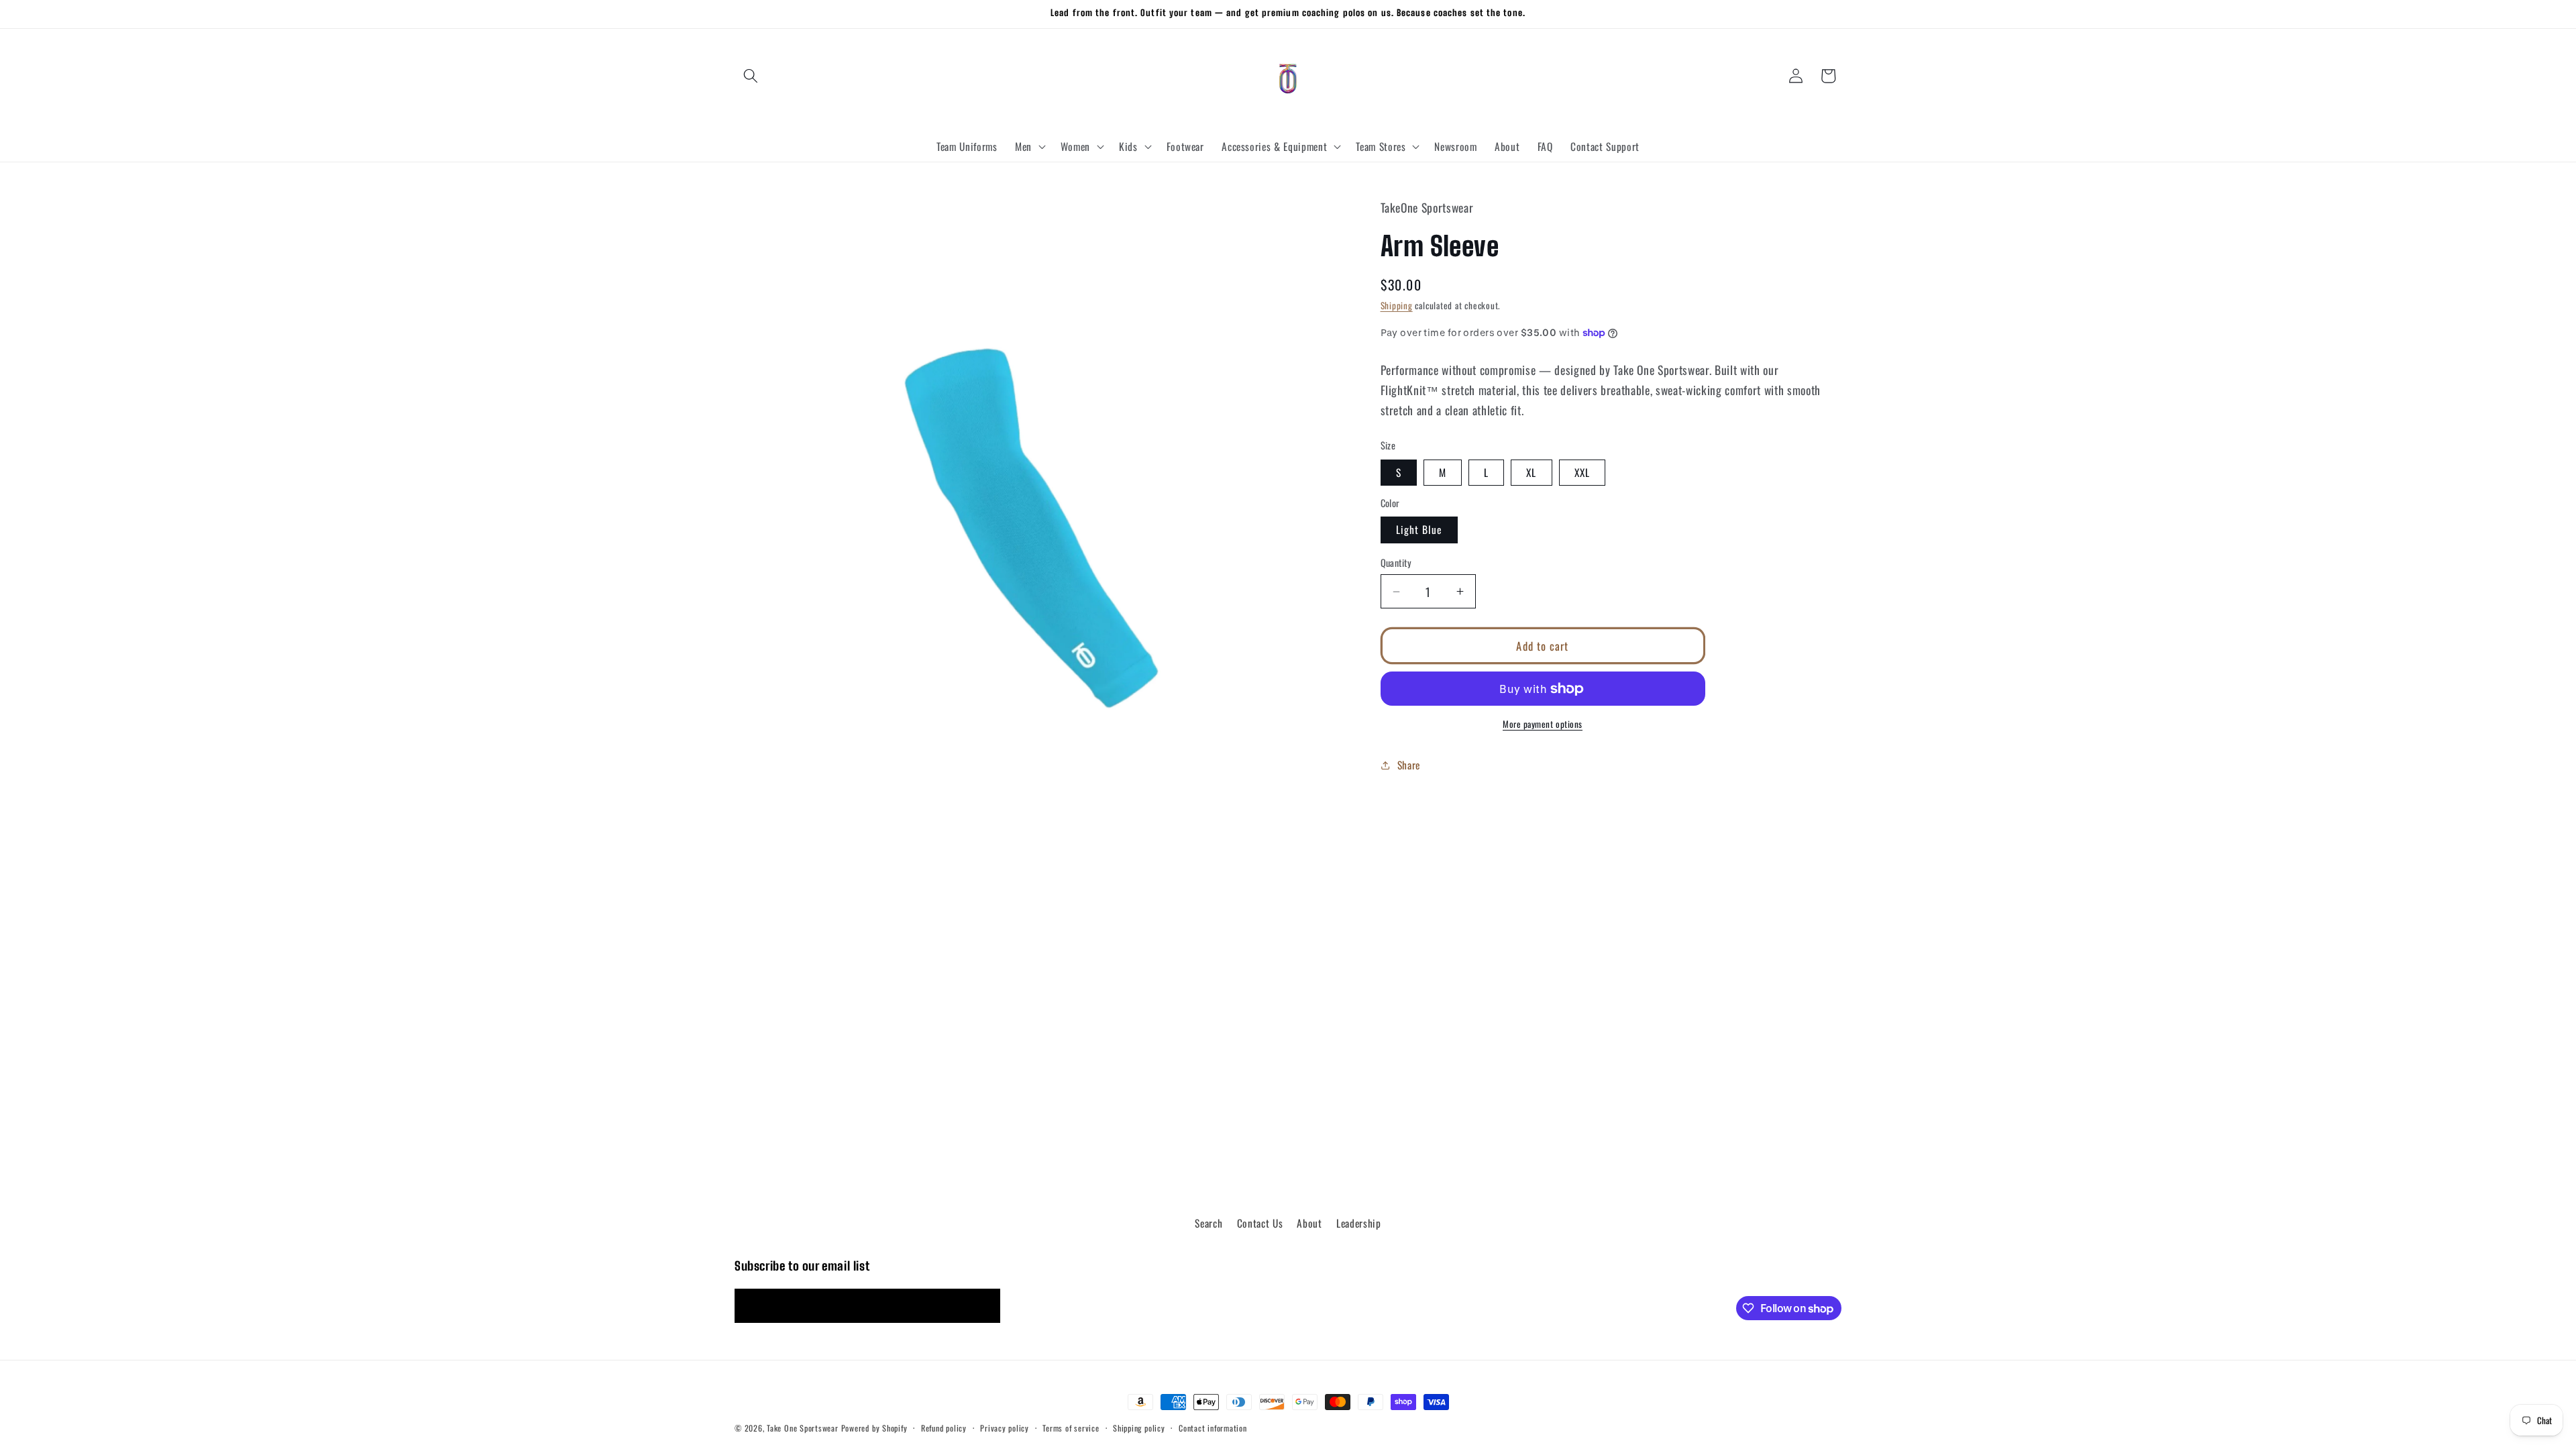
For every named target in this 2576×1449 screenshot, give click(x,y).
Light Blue (1419, 529)
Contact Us (1260, 1223)
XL (1531, 472)
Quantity (1396, 563)
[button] (751, 76)
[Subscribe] (983, 1306)
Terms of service (1071, 1428)
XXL (1582, 472)
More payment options (1543, 724)
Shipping (1397, 305)
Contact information (1213, 1428)
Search (1209, 1223)
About (1309, 1223)
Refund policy (944, 1428)
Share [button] (1409, 765)
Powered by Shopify (874, 1428)
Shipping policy (1139, 1428)
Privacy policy (1005, 1428)
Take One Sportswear (803, 1428)
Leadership (1359, 1223)
